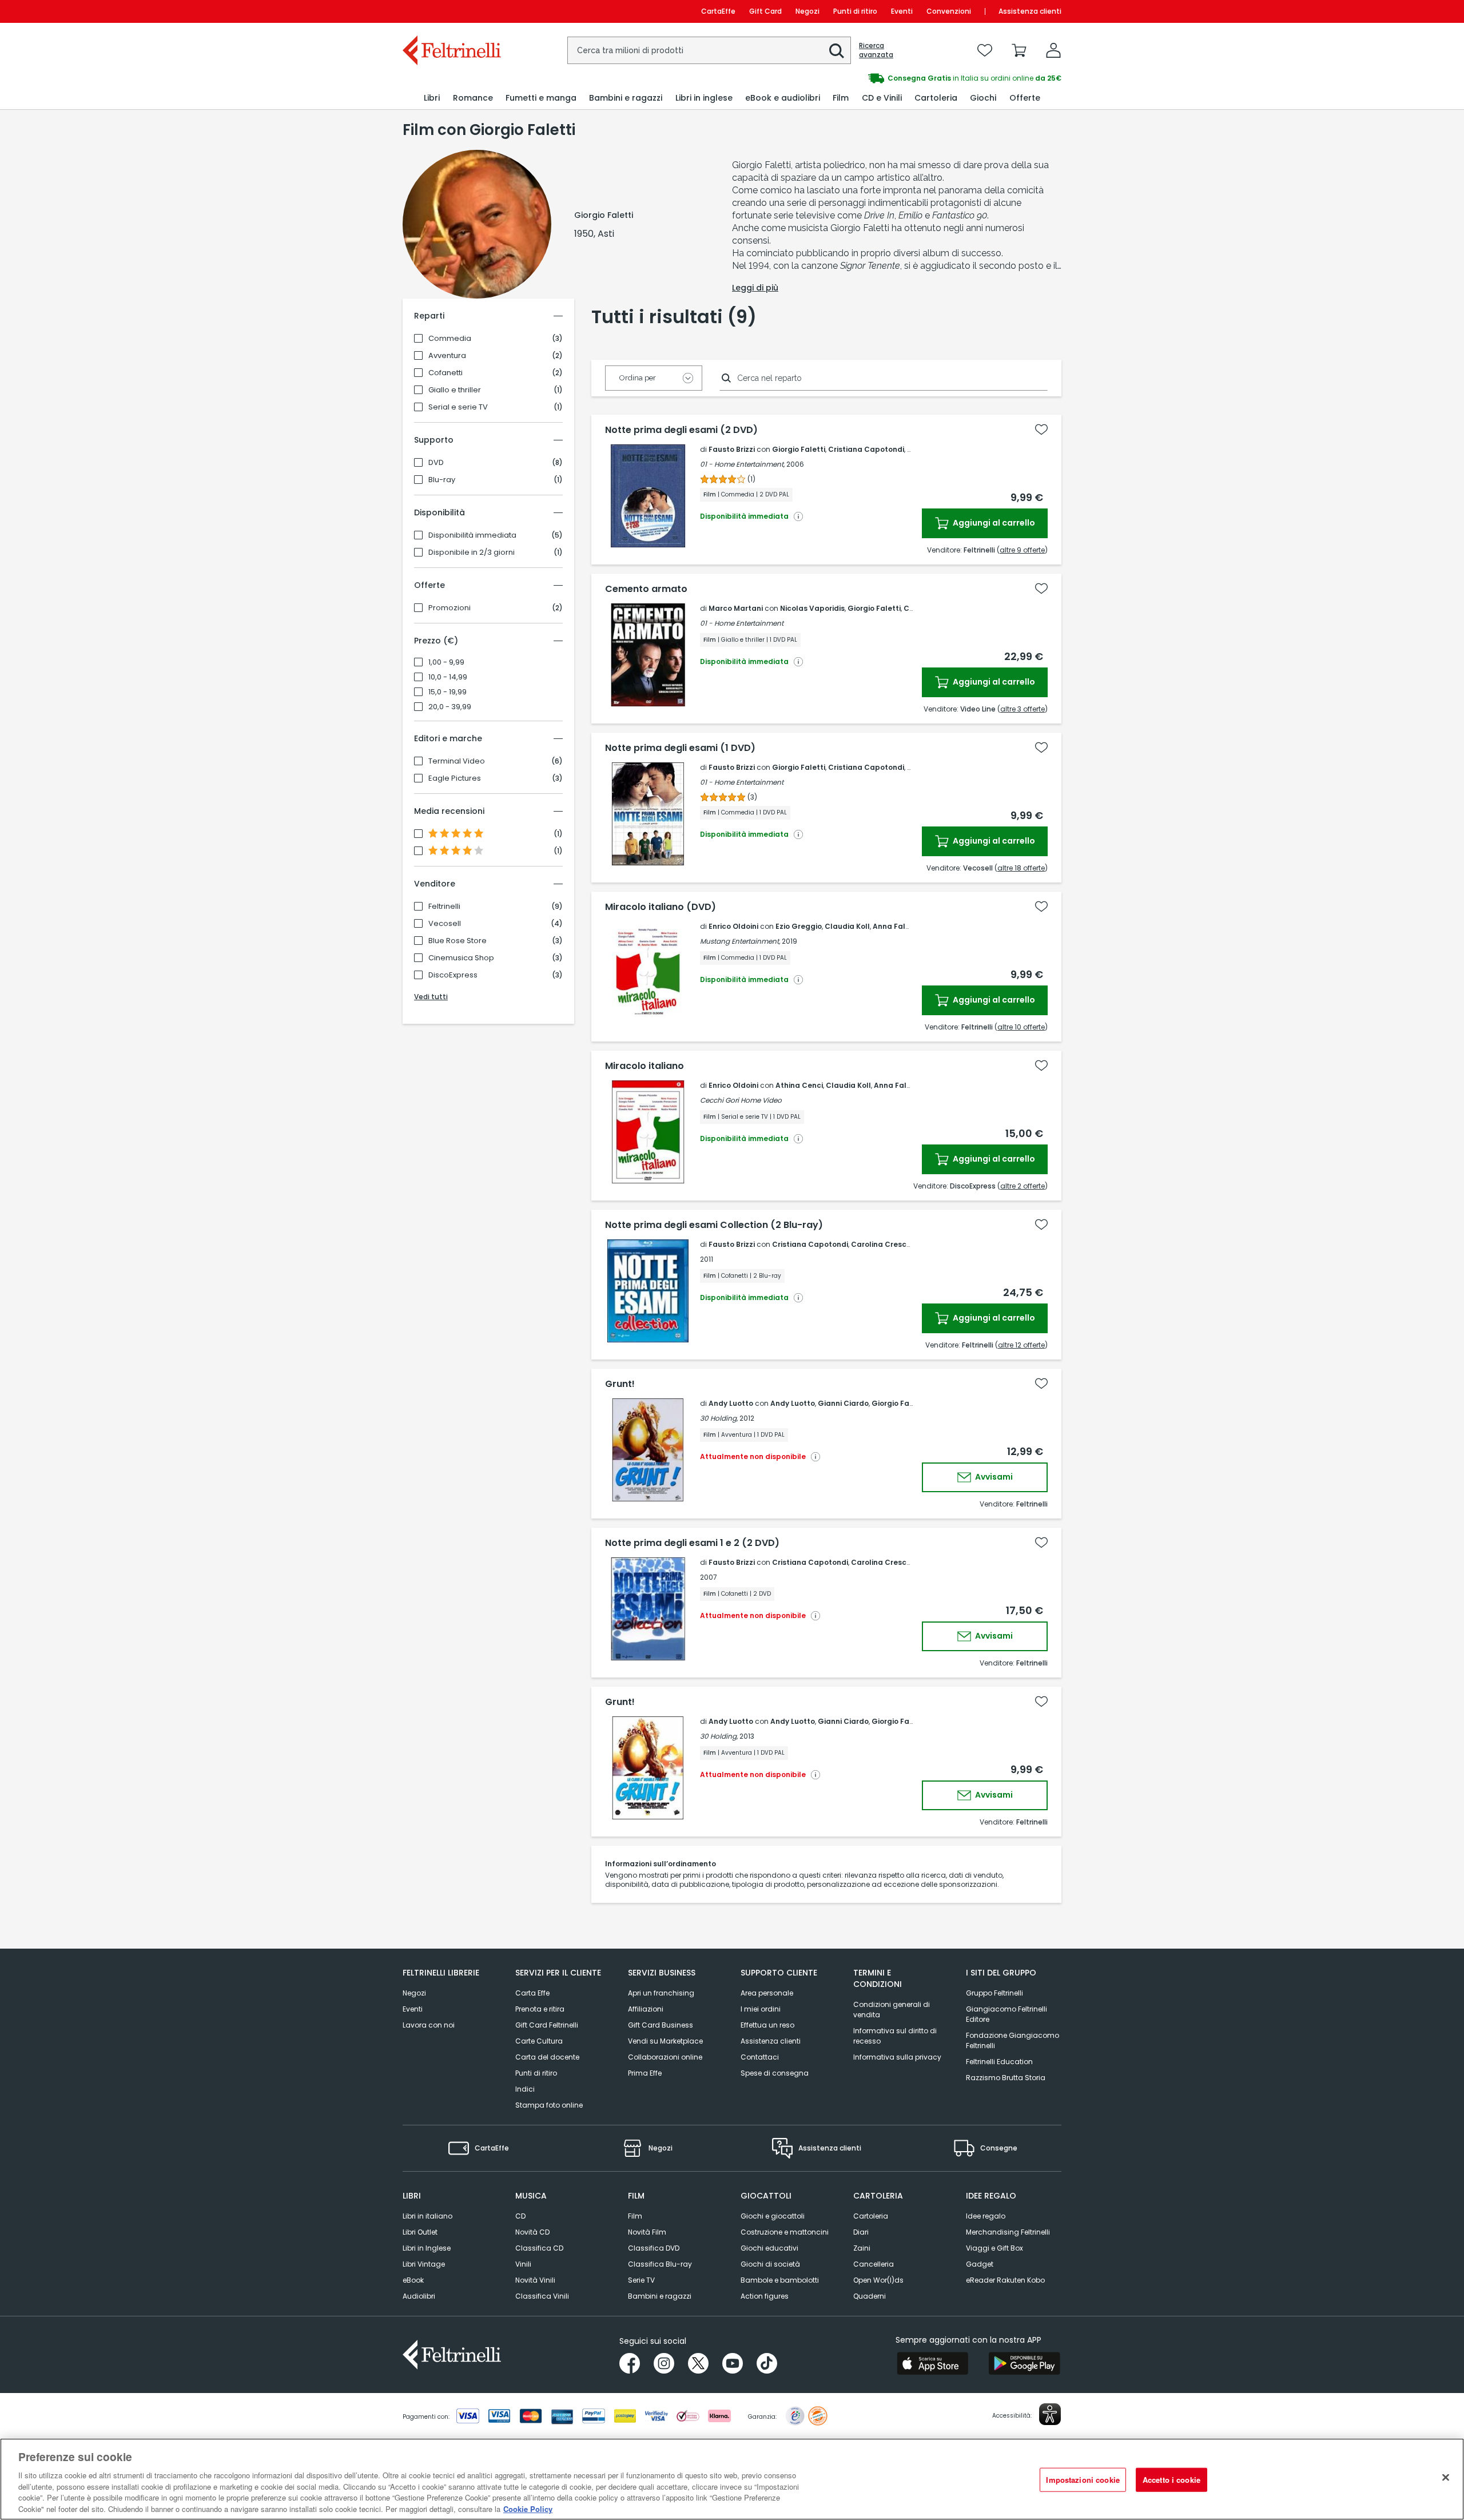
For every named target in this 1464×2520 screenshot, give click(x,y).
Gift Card (765, 11)
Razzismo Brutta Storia (1006, 2078)
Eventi (902, 11)
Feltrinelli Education (999, 2062)
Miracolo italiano (645, 1066)
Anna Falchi (894, 926)
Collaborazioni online (665, 2057)
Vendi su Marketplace (665, 2041)
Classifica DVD (654, 2248)
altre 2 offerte (1023, 1186)
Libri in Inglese (427, 2248)
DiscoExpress (453, 975)
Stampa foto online (549, 2105)
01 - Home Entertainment (742, 623)
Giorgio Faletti (799, 449)
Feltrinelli (444, 907)
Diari (861, 2232)
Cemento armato (646, 589)
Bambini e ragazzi (660, 2296)
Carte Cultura (539, 2041)
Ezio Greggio (799, 926)
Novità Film (647, 2232)
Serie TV (641, 2280)
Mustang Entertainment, (740, 941)
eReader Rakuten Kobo (1005, 2280)
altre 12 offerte (1021, 1345)
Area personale (767, 1993)
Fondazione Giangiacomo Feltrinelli (1013, 2040)
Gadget (980, 2264)
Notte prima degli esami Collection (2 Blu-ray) (714, 1225)
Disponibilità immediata (472, 535)
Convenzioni (949, 11)
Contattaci (760, 2057)
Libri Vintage (424, 2264)
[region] (732, 2479)
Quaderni (870, 2296)
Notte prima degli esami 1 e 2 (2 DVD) (692, 1543)
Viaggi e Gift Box (994, 2248)
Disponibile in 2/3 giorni (472, 553)
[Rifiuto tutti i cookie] (1446, 2478)
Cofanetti (445, 373)
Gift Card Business (661, 2025)
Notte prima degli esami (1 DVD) (680, 748)
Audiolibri (419, 2296)
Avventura (447, 356)
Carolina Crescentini (889, 1244)
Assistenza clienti (1030, 11)
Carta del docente (547, 2057)
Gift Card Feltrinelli (547, 2025)
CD (520, 2216)
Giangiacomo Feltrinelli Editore (1006, 2014)
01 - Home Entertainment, (742, 464)
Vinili (523, 2264)
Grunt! (620, 1384)
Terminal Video (457, 761)
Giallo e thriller (455, 390)
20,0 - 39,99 (450, 707)
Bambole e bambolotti (780, 2280)
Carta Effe (532, 1993)
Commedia (450, 339)
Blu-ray (442, 480)
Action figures (765, 2296)
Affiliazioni (646, 2009)
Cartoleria (871, 2216)
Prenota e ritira (540, 2009)
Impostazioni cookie (1083, 2480)
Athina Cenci (799, 1085)
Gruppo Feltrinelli (994, 1993)
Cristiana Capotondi (866, 449)
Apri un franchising (661, 1993)
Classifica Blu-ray (660, 2264)
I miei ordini (761, 2009)
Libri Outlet (420, 2232)
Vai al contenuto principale (451, 11)
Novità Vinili (535, 2280)
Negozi (807, 11)
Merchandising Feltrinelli (1008, 2232)
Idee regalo (986, 2216)
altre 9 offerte (1022, 550)
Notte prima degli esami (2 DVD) (681, 430)
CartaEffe (718, 11)
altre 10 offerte (1021, 1027)
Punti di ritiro (855, 11)
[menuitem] (432, 98)
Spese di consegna (775, 2073)
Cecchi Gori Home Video (741, 1100)
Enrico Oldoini (733, 926)
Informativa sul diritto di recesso (895, 2036)
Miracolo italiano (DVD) (661, 907)
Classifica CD (539, 2248)
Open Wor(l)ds (878, 2280)
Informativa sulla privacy (897, 2057)
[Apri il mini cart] (1019, 50)
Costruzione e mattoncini (785, 2232)
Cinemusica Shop (461, 958)
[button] (837, 51)
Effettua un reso (767, 2025)
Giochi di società (770, 2264)
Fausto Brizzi (732, 449)
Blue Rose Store (457, 941)
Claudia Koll (847, 926)
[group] (897, 78)
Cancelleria (874, 2264)
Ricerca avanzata (876, 50)
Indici (525, 2089)
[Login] (1053, 50)
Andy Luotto (731, 1403)
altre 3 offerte (1023, 709)
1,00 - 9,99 (446, 662)
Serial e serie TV (458, 407)
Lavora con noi (429, 2025)
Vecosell (445, 924)
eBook (413, 2280)
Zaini (862, 2248)
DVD (436, 463)
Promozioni (449, 608)
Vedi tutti (431, 997)
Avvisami (993, 1477)
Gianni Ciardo (843, 1403)
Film (635, 2216)
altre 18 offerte (1021, 868)
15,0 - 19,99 (447, 692)
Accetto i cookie (1171, 2480)
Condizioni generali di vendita (892, 2010)
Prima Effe (645, 2073)
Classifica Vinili (542, 2296)
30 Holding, (719, 1418)
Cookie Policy (528, 2508)
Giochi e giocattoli (773, 2216)
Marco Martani (736, 608)
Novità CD (532, 2232)
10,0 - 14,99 (448, 677)
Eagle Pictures (455, 778)
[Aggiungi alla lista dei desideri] (1041, 430)
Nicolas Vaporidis (812, 608)
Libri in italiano (427, 2216)
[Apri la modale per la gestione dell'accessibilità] (1050, 2414)
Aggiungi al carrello (993, 523)
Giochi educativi (769, 2248)
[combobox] (709, 50)
